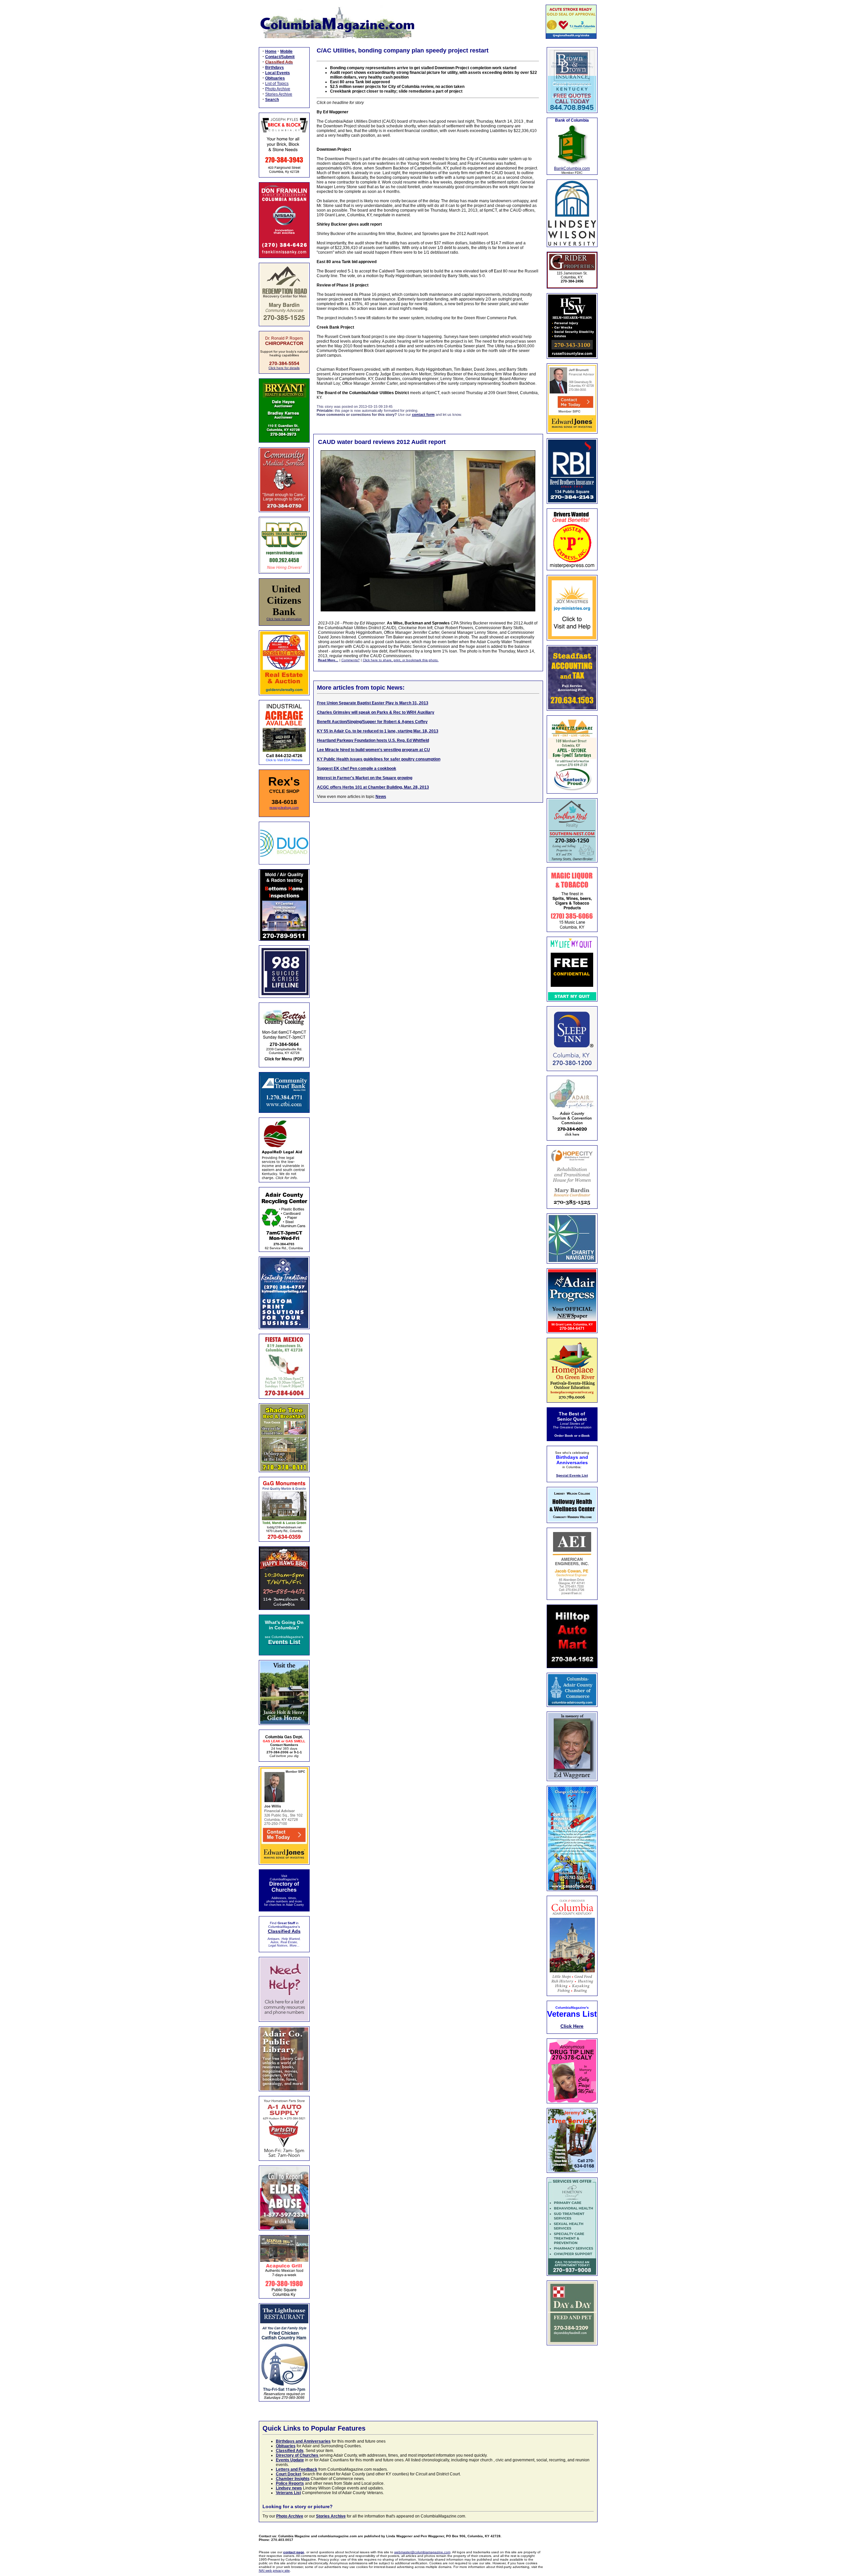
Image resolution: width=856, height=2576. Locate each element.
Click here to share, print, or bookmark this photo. (401, 660)
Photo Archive (278, 89)
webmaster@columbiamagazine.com (422, 2552)
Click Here (572, 2026)
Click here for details (284, 368)
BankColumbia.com (572, 168)
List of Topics (277, 84)
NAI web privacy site (274, 2570)
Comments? (351, 660)
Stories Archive (279, 94)
